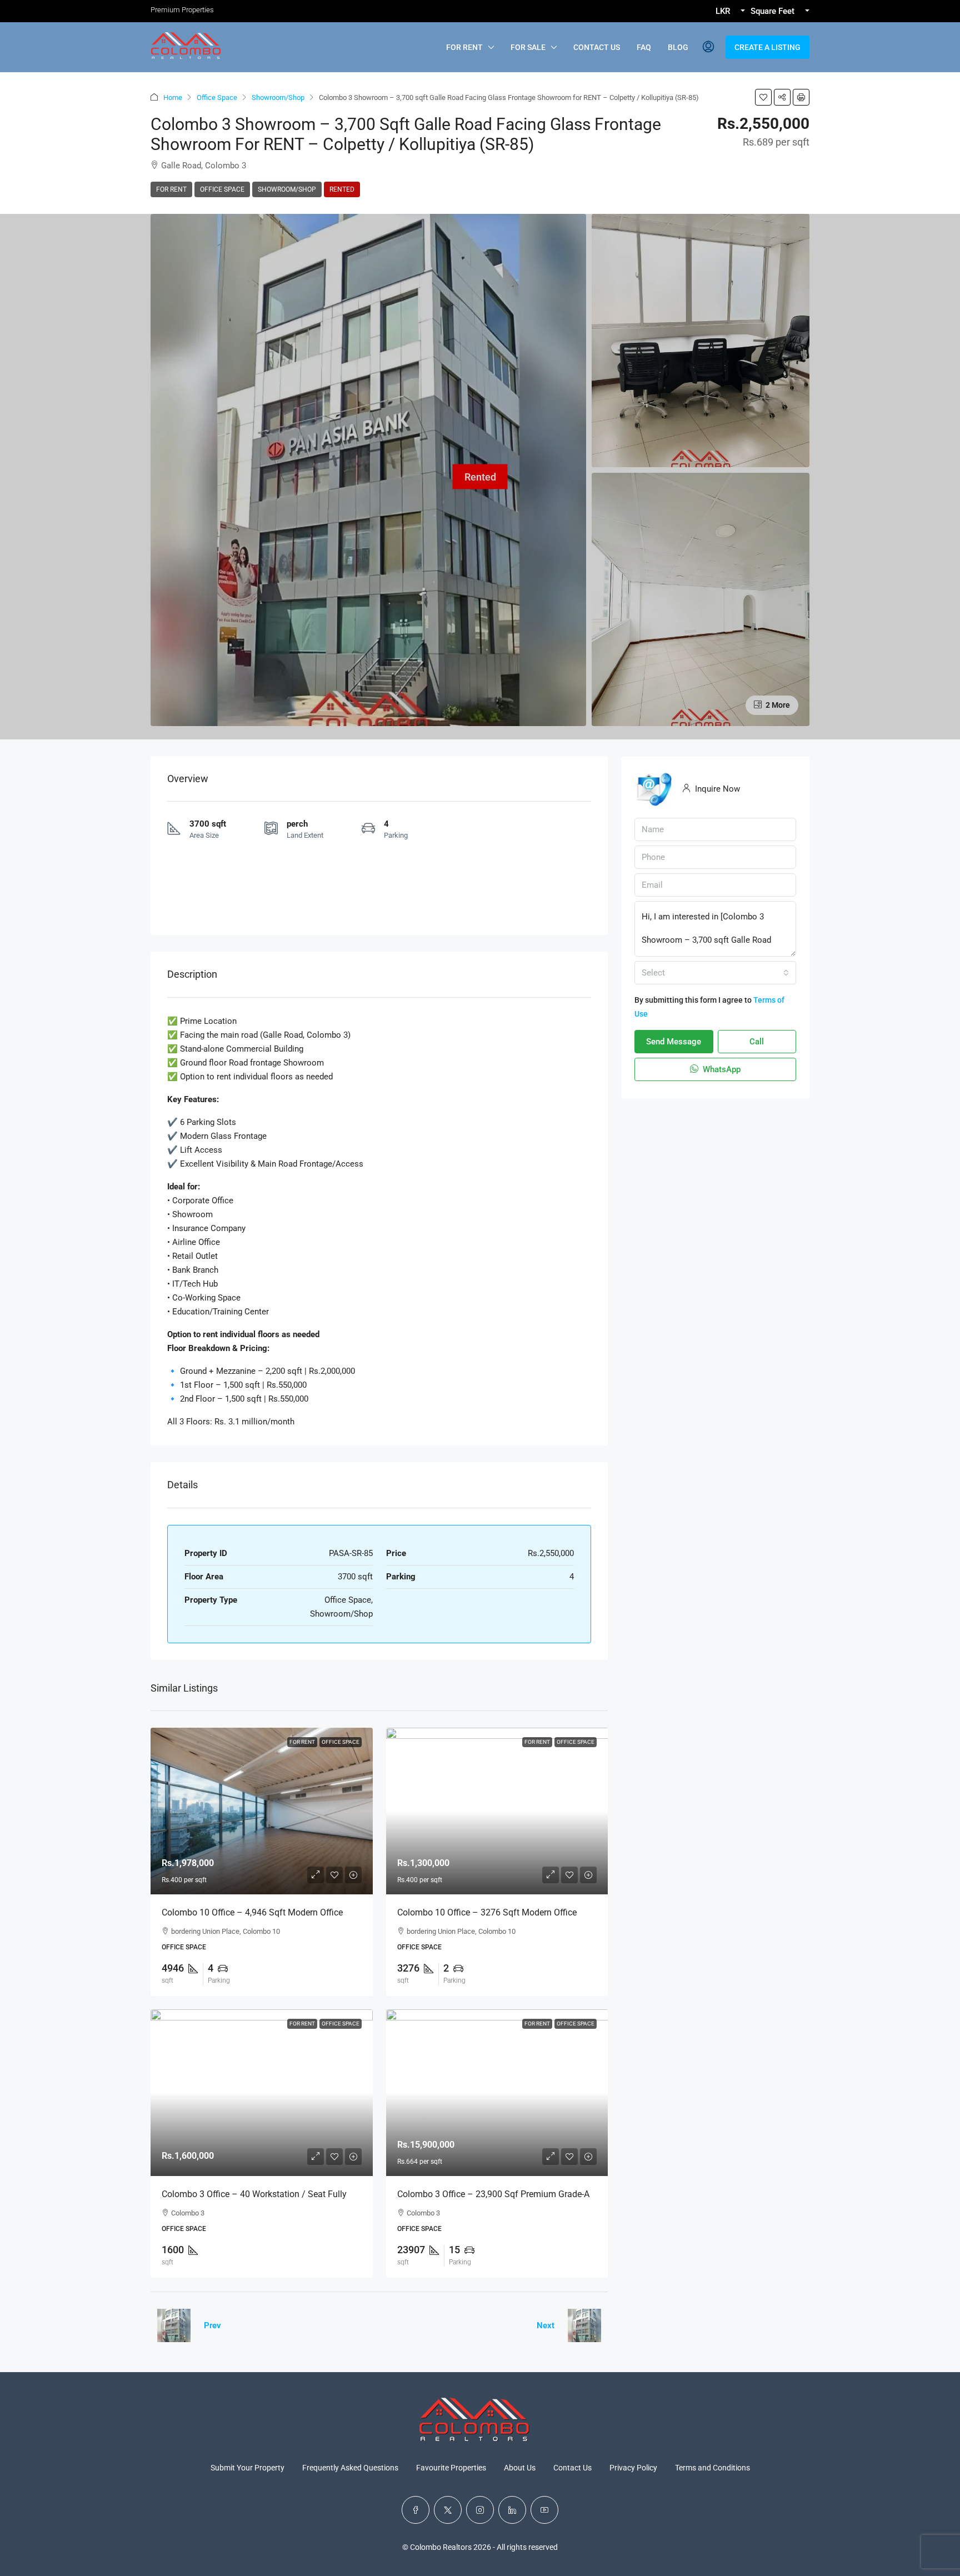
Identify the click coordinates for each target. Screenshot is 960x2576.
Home (173, 97)
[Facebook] (416, 2510)
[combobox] (715, 973)
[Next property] (584, 2325)
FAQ (644, 47)
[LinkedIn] (512, 2510)
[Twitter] (448, 2510)
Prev (212, 2325)
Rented (342, 189)
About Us (520, 2468)
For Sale (528, 47)
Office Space (217, 97)
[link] (262, 1811)
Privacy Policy (633, 2468)
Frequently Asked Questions (350, 2468)
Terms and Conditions (712, 2468)
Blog (678, 47)
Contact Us (597, 47)
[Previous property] (174, 2325)
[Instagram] (480, 2510)
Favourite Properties (451, 2468)
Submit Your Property (247, 2468)
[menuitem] (708, 47)
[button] (763, 97)
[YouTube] (544, 2510)
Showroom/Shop (278, 97)
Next (546, 2325)
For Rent (464, 47)
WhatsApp (721, 1069)
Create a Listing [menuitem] (767, 47)
